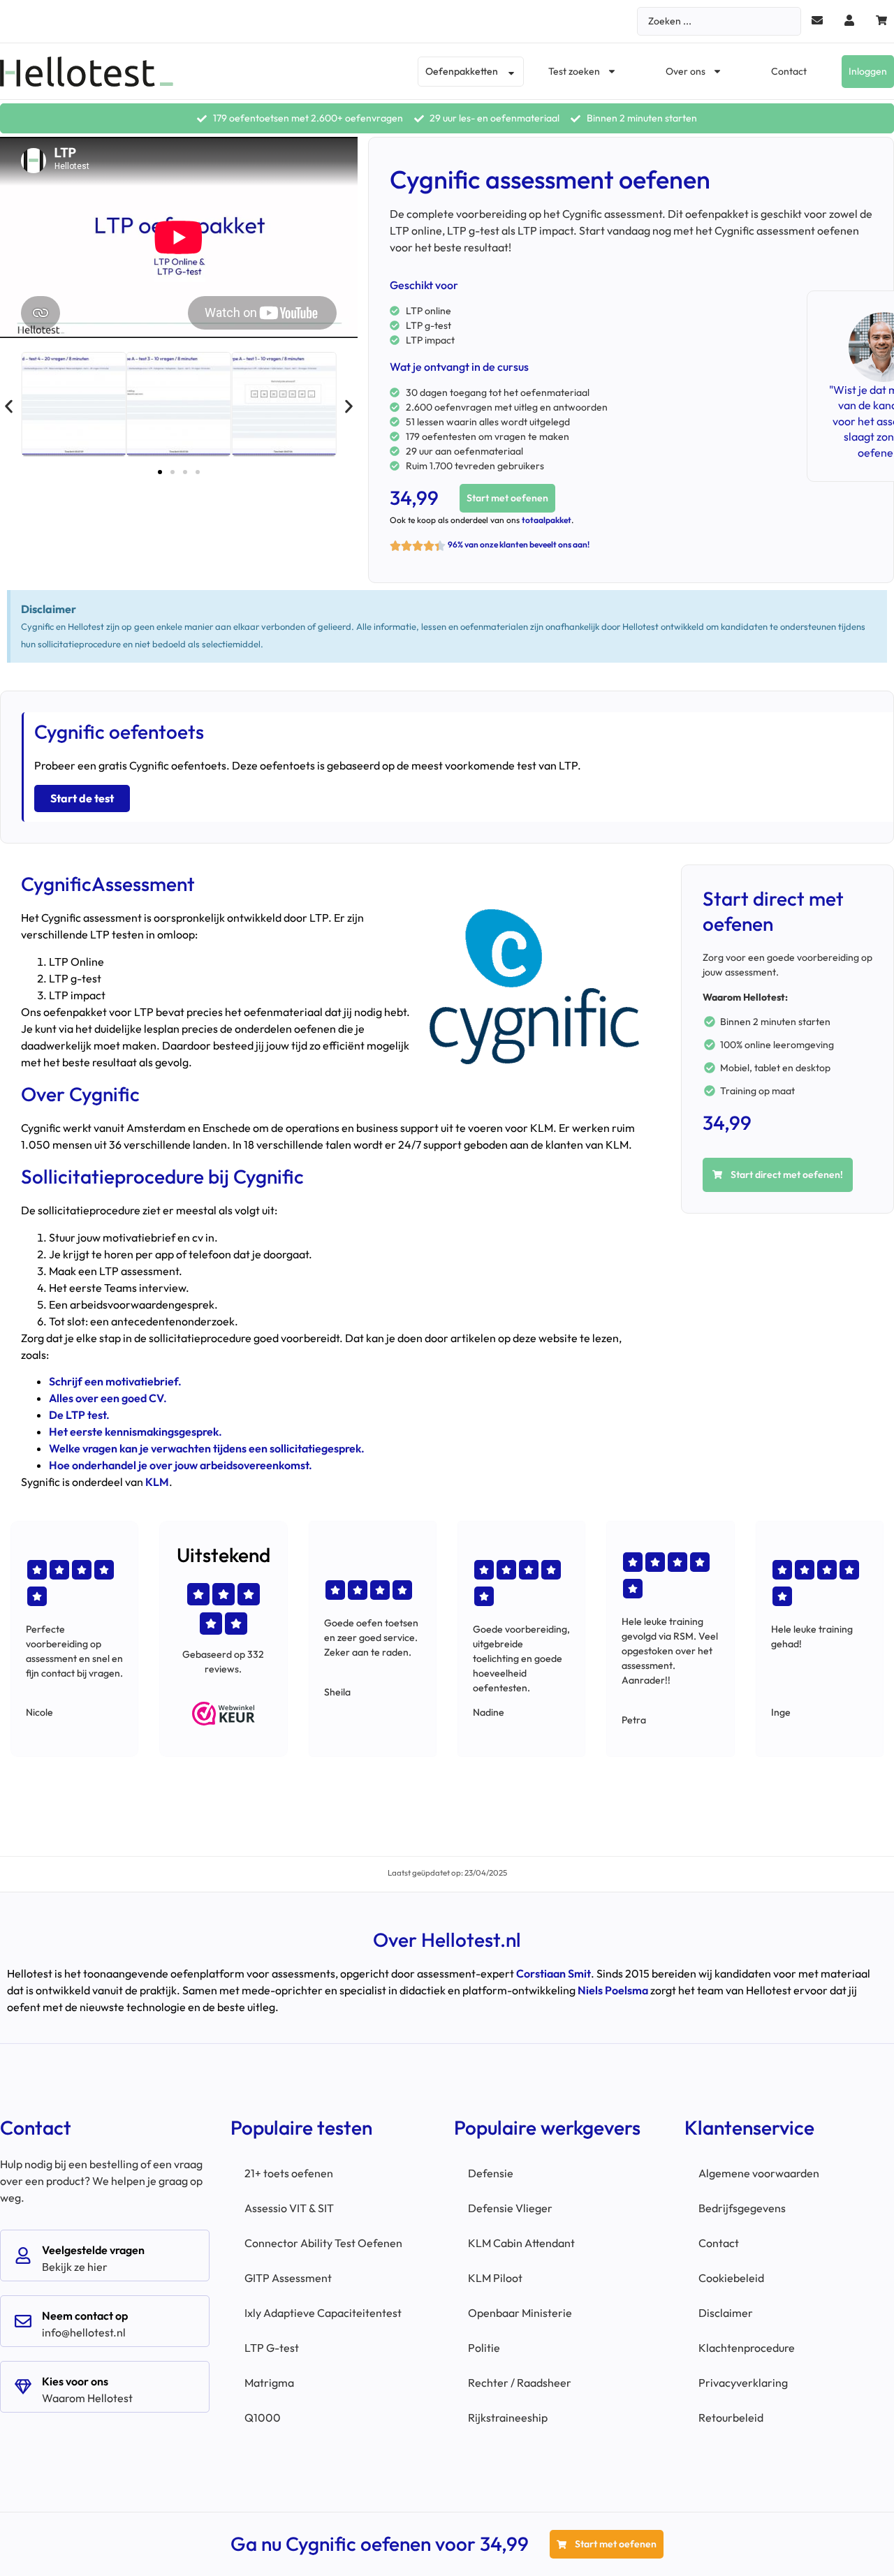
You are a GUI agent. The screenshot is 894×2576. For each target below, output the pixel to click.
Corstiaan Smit (554, 1973)
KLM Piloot (495, 2278)
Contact (789, 71)
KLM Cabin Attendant (521, 2243)
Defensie (491, 2173)
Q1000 (263, 2417)
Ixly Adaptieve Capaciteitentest (323, 2313)
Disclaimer (726, 2313)
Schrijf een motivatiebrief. (115, 1381)
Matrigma (269, 2383)
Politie (484, 2348)
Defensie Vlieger (510, 2208)
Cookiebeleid (731, 2278)
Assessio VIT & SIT (289, 2208)
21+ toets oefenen (289, 2173)
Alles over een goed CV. (108, 1398)
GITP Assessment (288, 2278)
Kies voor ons (75, 2381)
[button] (9, 407)
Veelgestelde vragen (93, 2250)
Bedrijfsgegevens (742, 2208)
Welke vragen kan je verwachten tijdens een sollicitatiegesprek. (207, 1448)
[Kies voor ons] (23, 2387)
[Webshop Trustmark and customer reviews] (223, 1714)
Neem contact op (85, 2316)
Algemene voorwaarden (759, 2173)
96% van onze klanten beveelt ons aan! (519, 544)
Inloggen (868, 71)
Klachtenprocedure (747, 2348)
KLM (157, 1482)
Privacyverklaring (743, 2383)
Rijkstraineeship (508, 2417)
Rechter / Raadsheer (520, 2383)
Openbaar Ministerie (520, 2313)
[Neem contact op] (23, 2321)
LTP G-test (272, 2348)
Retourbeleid (731, 2417)
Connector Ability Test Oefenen (323, 2243)
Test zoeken (574, 71)
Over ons (686, 71)
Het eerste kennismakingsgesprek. (135, 1431)
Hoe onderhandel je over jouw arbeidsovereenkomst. (181, 1465)
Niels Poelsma (613, 1990)
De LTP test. (79, 1415)
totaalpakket (547, 520)
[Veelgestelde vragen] (23, 2255)
